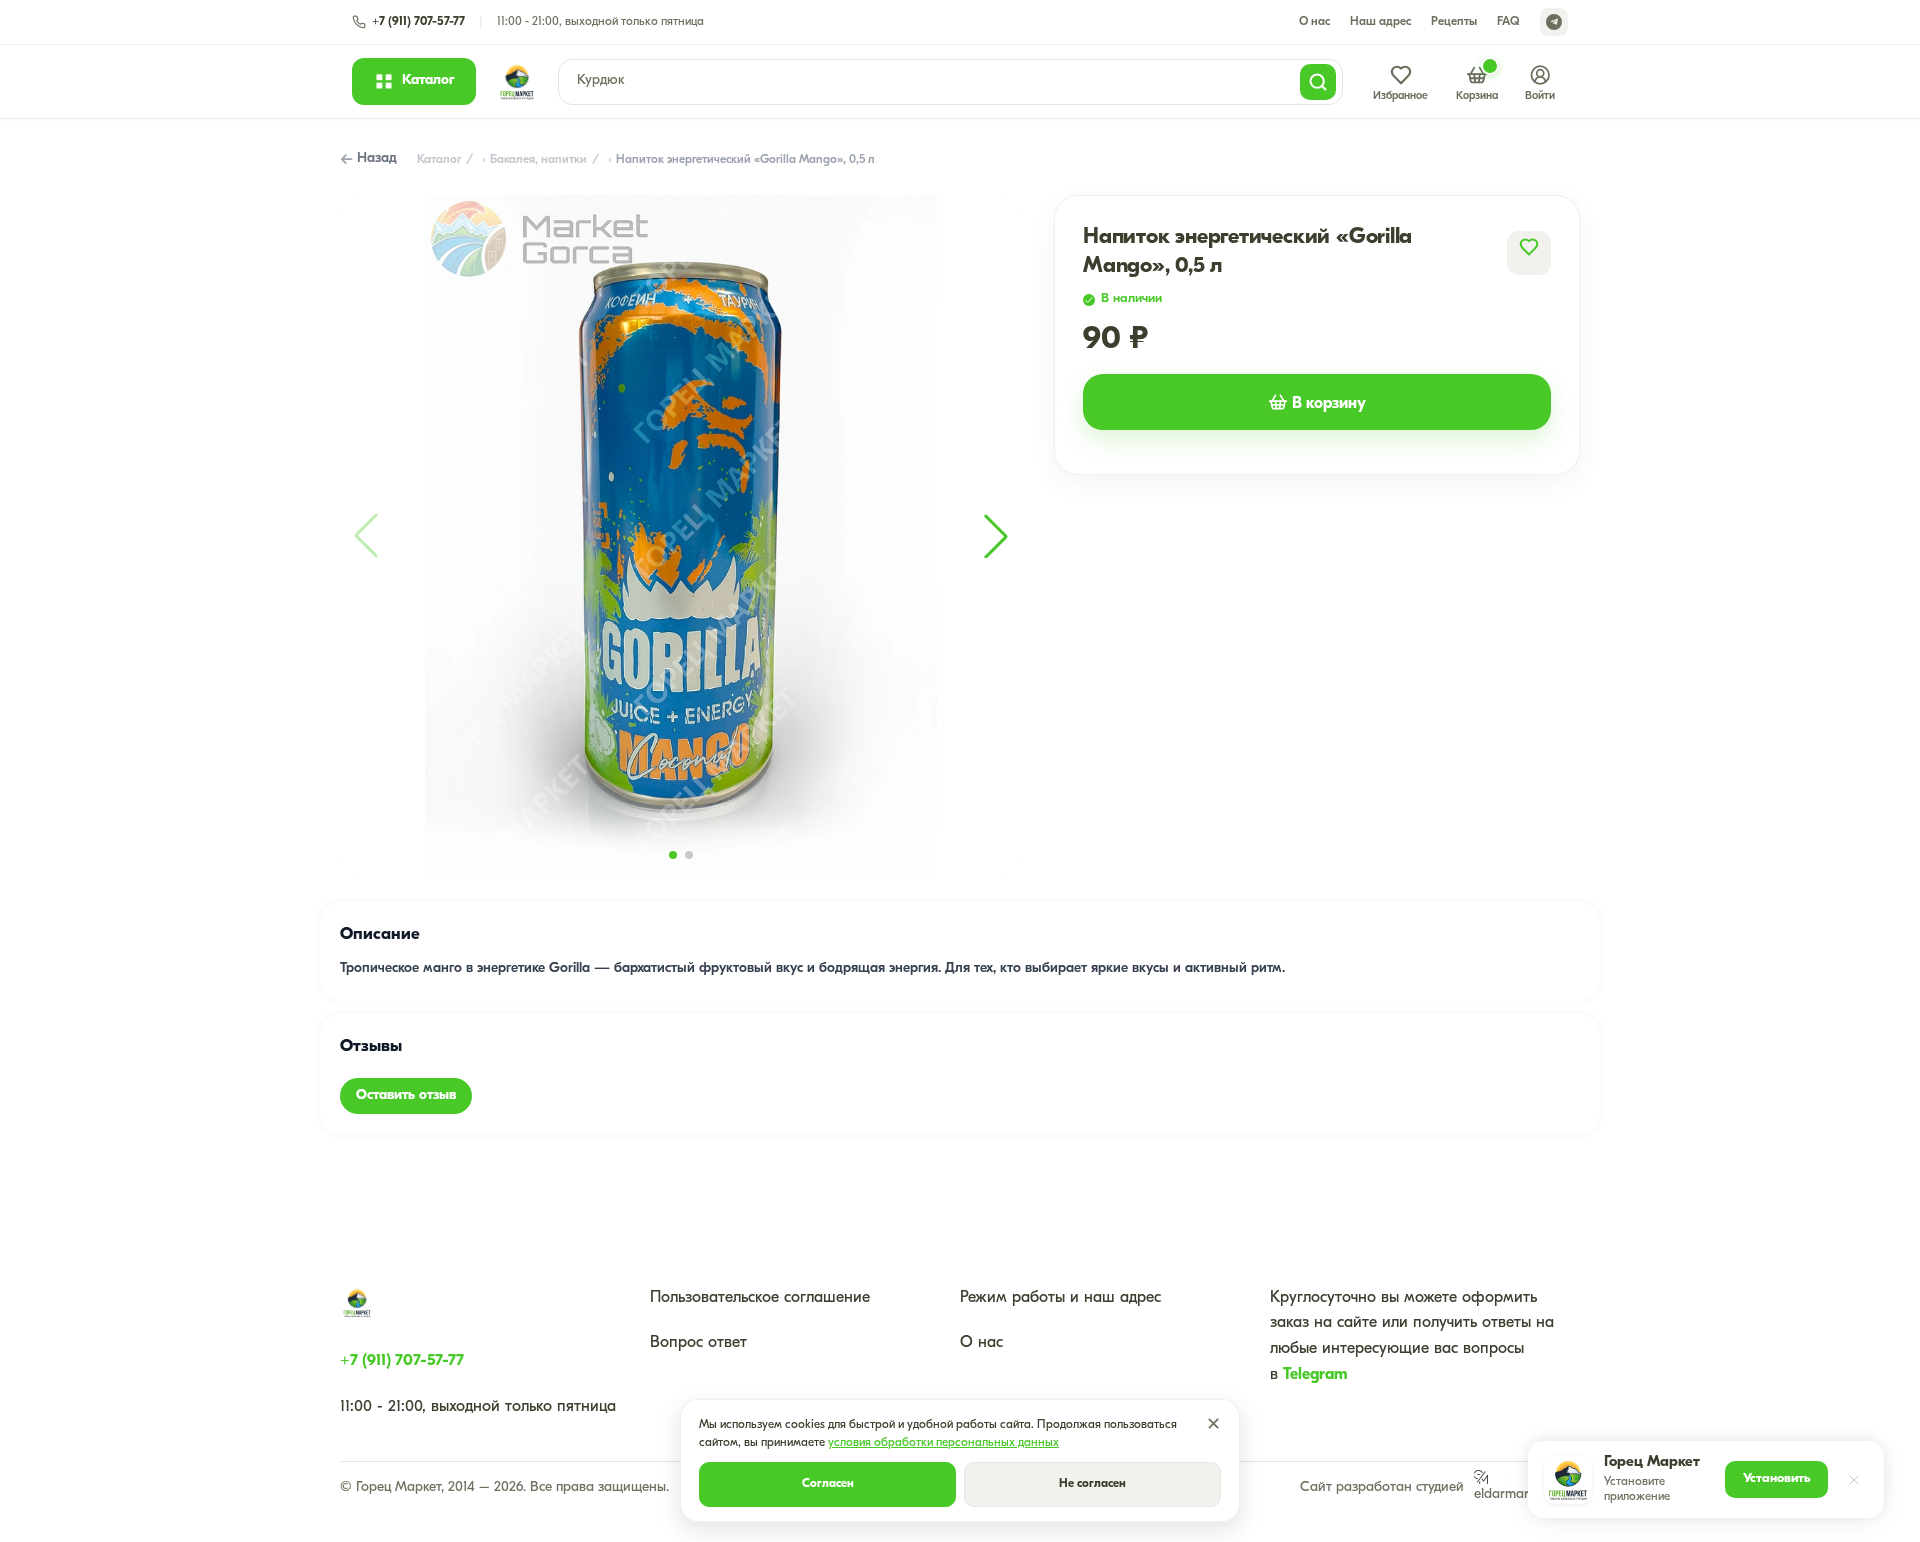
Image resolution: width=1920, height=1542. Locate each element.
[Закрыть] (1854, 1480)
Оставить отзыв (406, 1095)
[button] (996, 536)
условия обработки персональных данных (943, 1443)
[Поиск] (1318, 82)
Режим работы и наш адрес (1060, 1298)
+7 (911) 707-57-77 (402, 1361)
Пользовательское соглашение (760, 1298)
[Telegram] (1554, 22)
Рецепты (1454, 22)
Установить (1776, 1478)
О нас (1314, 22)
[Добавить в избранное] (1529, 247)
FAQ (1508, 22)
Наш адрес (1380, 22)
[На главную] (517, 82)
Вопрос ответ (698, 1343)
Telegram (1315, 1375)
